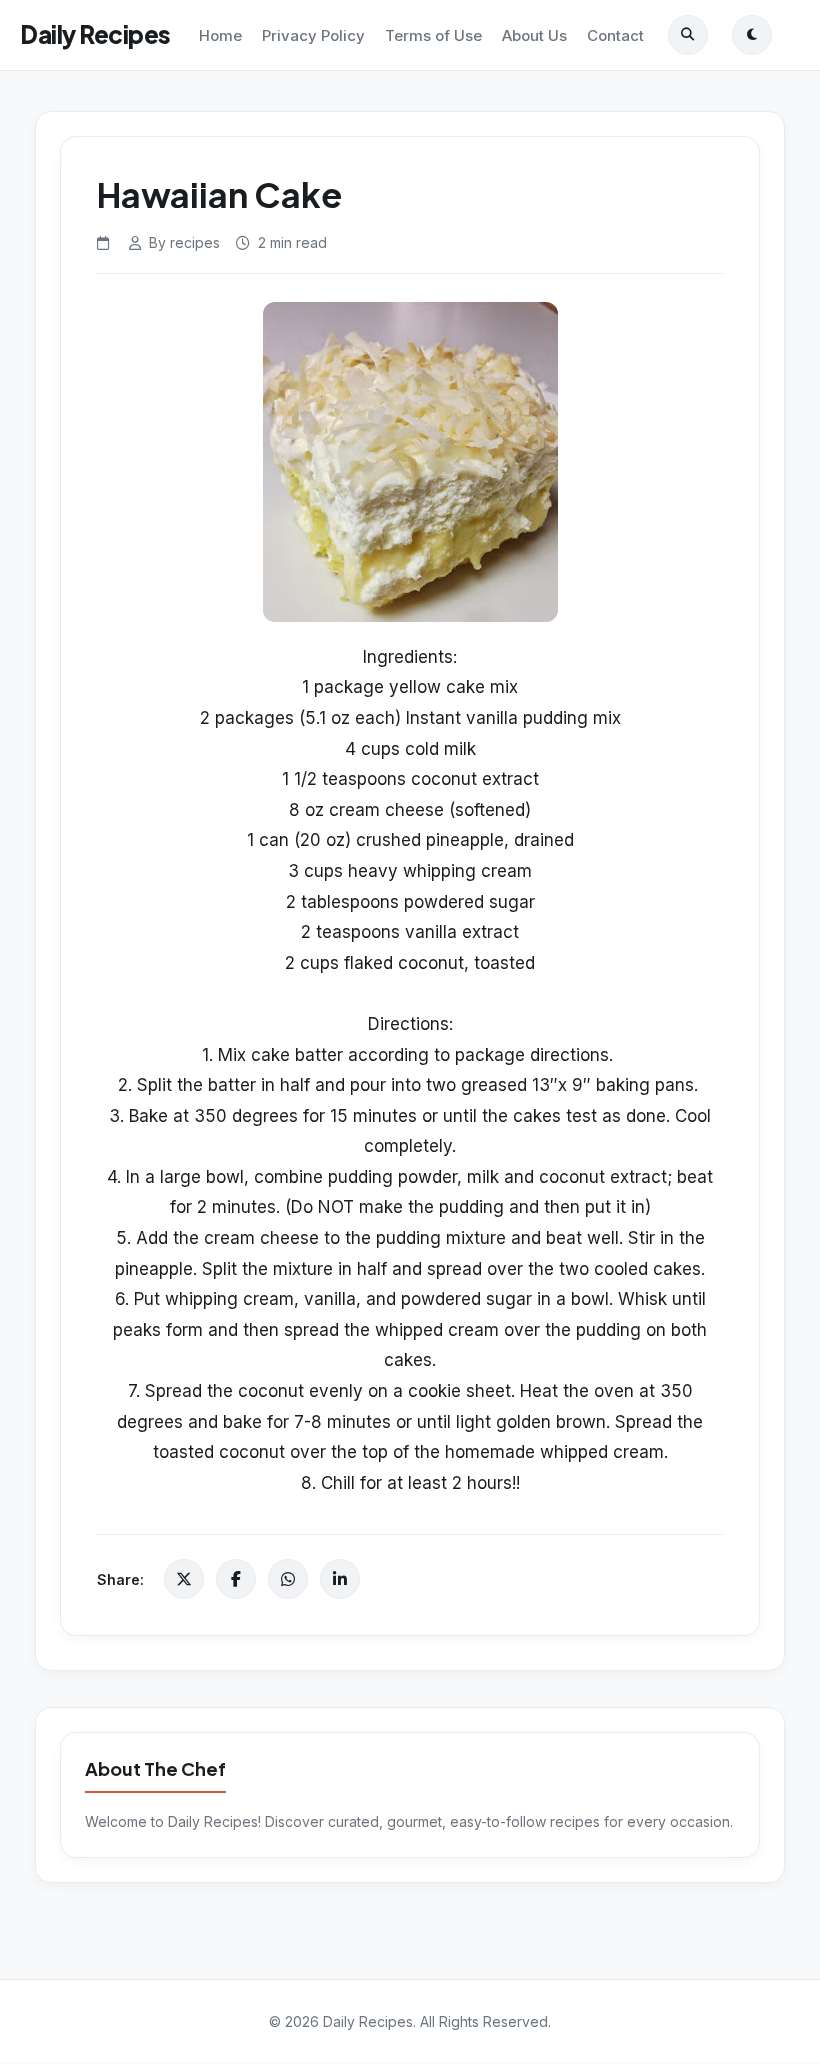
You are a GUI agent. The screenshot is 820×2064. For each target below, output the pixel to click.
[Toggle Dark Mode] (752, 35)
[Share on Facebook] (236, 1579)
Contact (615, 35)
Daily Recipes (95, 34)
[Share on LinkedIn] (340, 1579)
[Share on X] (184, 1579)
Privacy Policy (313, 35)
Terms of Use (433, 35)
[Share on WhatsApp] (288, 1579)
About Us (534, 35)
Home (220, 35)
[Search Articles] (688, 35)
